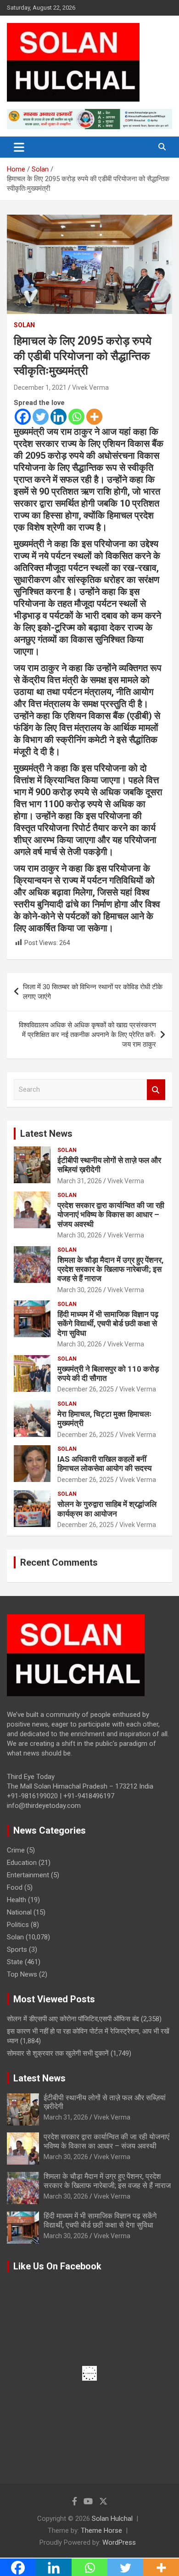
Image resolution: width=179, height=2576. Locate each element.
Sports (17, 1949)
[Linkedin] (59, 417)
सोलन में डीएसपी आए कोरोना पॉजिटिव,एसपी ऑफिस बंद (73, 2019)
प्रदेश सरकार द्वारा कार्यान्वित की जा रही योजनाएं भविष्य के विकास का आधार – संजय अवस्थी (111, 1215)
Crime (16, 1850)
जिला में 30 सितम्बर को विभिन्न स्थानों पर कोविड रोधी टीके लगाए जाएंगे (93, 992)
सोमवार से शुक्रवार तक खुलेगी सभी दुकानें (58, 2053)
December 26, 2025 (86, 1389)
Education (22, 1863)
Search (156, 1090)
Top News (22, 1974)
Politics (18, 1925)
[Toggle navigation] (19, 147)
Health (17, 1900)
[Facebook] (23, 417)
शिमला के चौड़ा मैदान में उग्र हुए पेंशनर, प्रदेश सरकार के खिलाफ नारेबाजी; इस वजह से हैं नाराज (110, 1269)
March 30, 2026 (80, 1235)
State (15, 1962)
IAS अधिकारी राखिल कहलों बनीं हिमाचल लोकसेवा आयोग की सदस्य (104, 1464)
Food (15, 1887)
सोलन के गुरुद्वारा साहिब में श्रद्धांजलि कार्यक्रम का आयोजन (107, 1509)
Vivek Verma (90, 388)
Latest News (46, 1134)
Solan (24, 325)
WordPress (119, 2542)
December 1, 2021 (40, 388)
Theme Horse (101, 2530)
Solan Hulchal (112, 2519)
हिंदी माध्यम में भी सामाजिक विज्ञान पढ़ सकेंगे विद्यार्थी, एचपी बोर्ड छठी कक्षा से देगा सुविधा (108, 1324)
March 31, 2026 (80, 1181)
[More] (94, 417)
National (19, 1912)
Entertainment (28, 1875)
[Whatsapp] (76, 417)
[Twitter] (41, 417)
